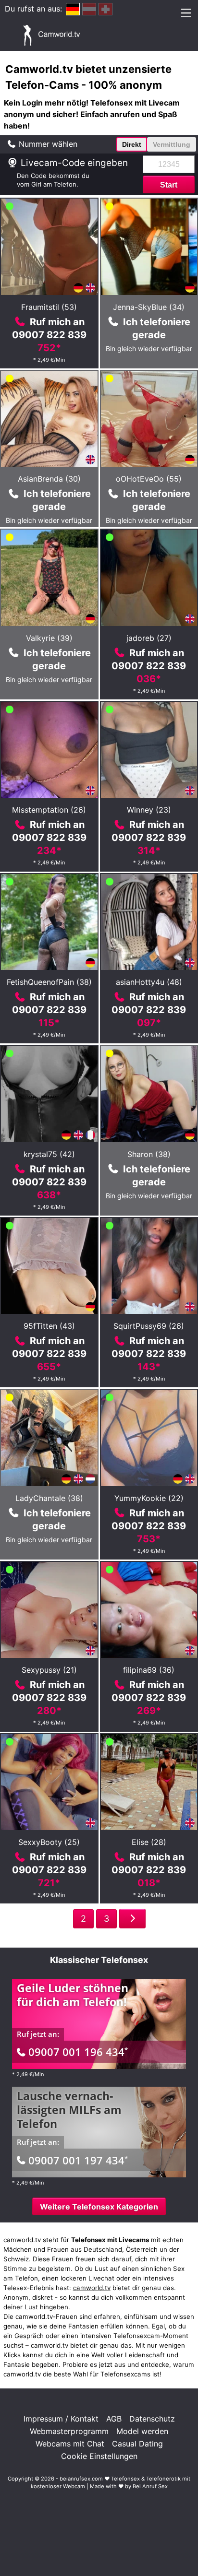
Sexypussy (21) (49, 1670)
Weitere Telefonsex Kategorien (99, 2207)
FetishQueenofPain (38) (49, 982)
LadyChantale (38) (49, 1498)
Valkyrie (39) (49, 638)
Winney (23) (149, 810)
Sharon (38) (149, 1154)
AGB (114, 2419)
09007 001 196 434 (78, 2052)
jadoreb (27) (149, 638)
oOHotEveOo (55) (149, 479)
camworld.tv (92, 2288)
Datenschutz (152, 2419)
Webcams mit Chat (70, 2444)
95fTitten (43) (49, 1326)
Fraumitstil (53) (49, 307)
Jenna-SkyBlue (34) (149, 307)
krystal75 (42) (49, 1154)
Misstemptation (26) (49, 810)
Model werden (142, 2431)
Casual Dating (137, 2444)
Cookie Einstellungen (99, 2456)
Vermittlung (172, 144)
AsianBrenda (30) (49, 479)
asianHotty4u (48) (149, 982)
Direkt (132, 144)
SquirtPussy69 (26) (149, 1326)
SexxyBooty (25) (49, 1842)
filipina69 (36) (149, 1670)
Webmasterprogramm (69, 2431)
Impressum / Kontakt (61, 2419)
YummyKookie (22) (149, 1498)
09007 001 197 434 (78, 2160)
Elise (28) (149, 1842)
